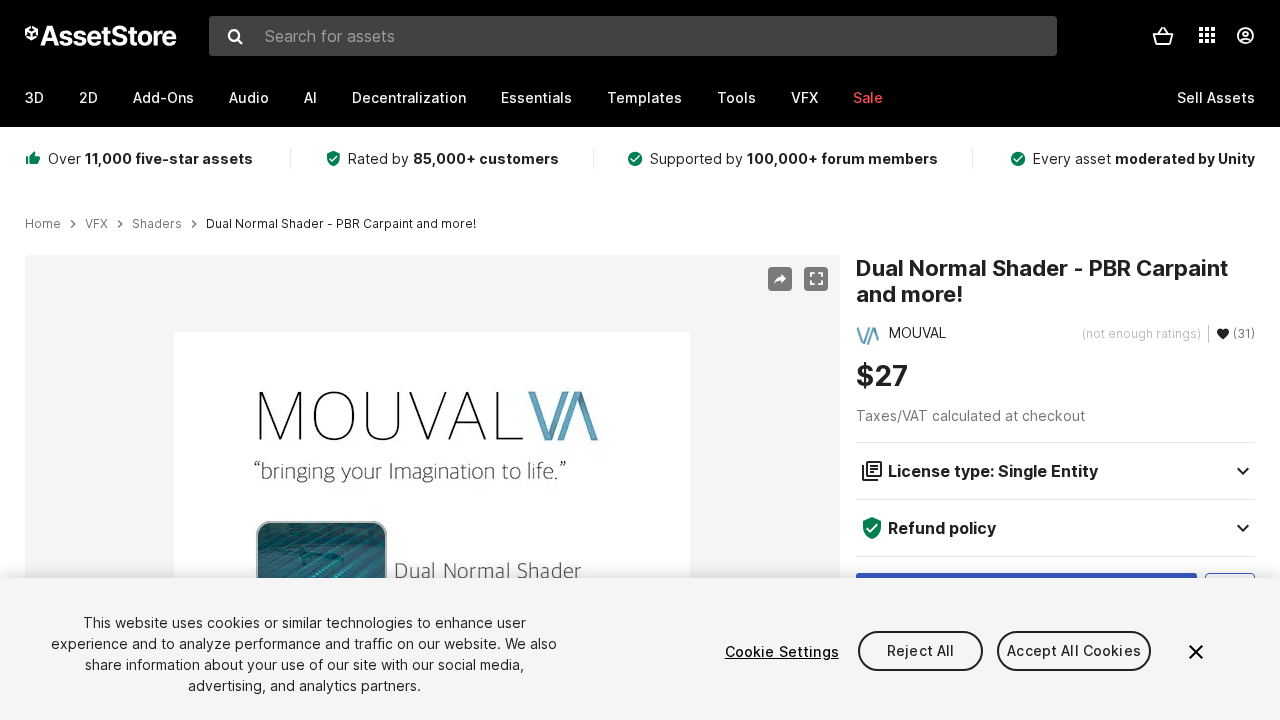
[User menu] (1245, 36)
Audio (249, 97)
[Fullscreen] (816, 279)
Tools (736, 97)
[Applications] (1207, 35)
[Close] (1196, 652)
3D (34, 97)
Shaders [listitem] (157, 224)
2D (88, 97)
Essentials (536, 97)
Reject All (920, 651)
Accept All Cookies (1074, 651)
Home (43, 224)
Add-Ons (163, 97)
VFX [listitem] (96, 224)
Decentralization (409, 97)
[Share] (780, 279)
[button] (1163, 36)
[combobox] (633, 36)
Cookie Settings (782, 651)
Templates (644, 97)
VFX (804, 97)
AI (310, 97)
